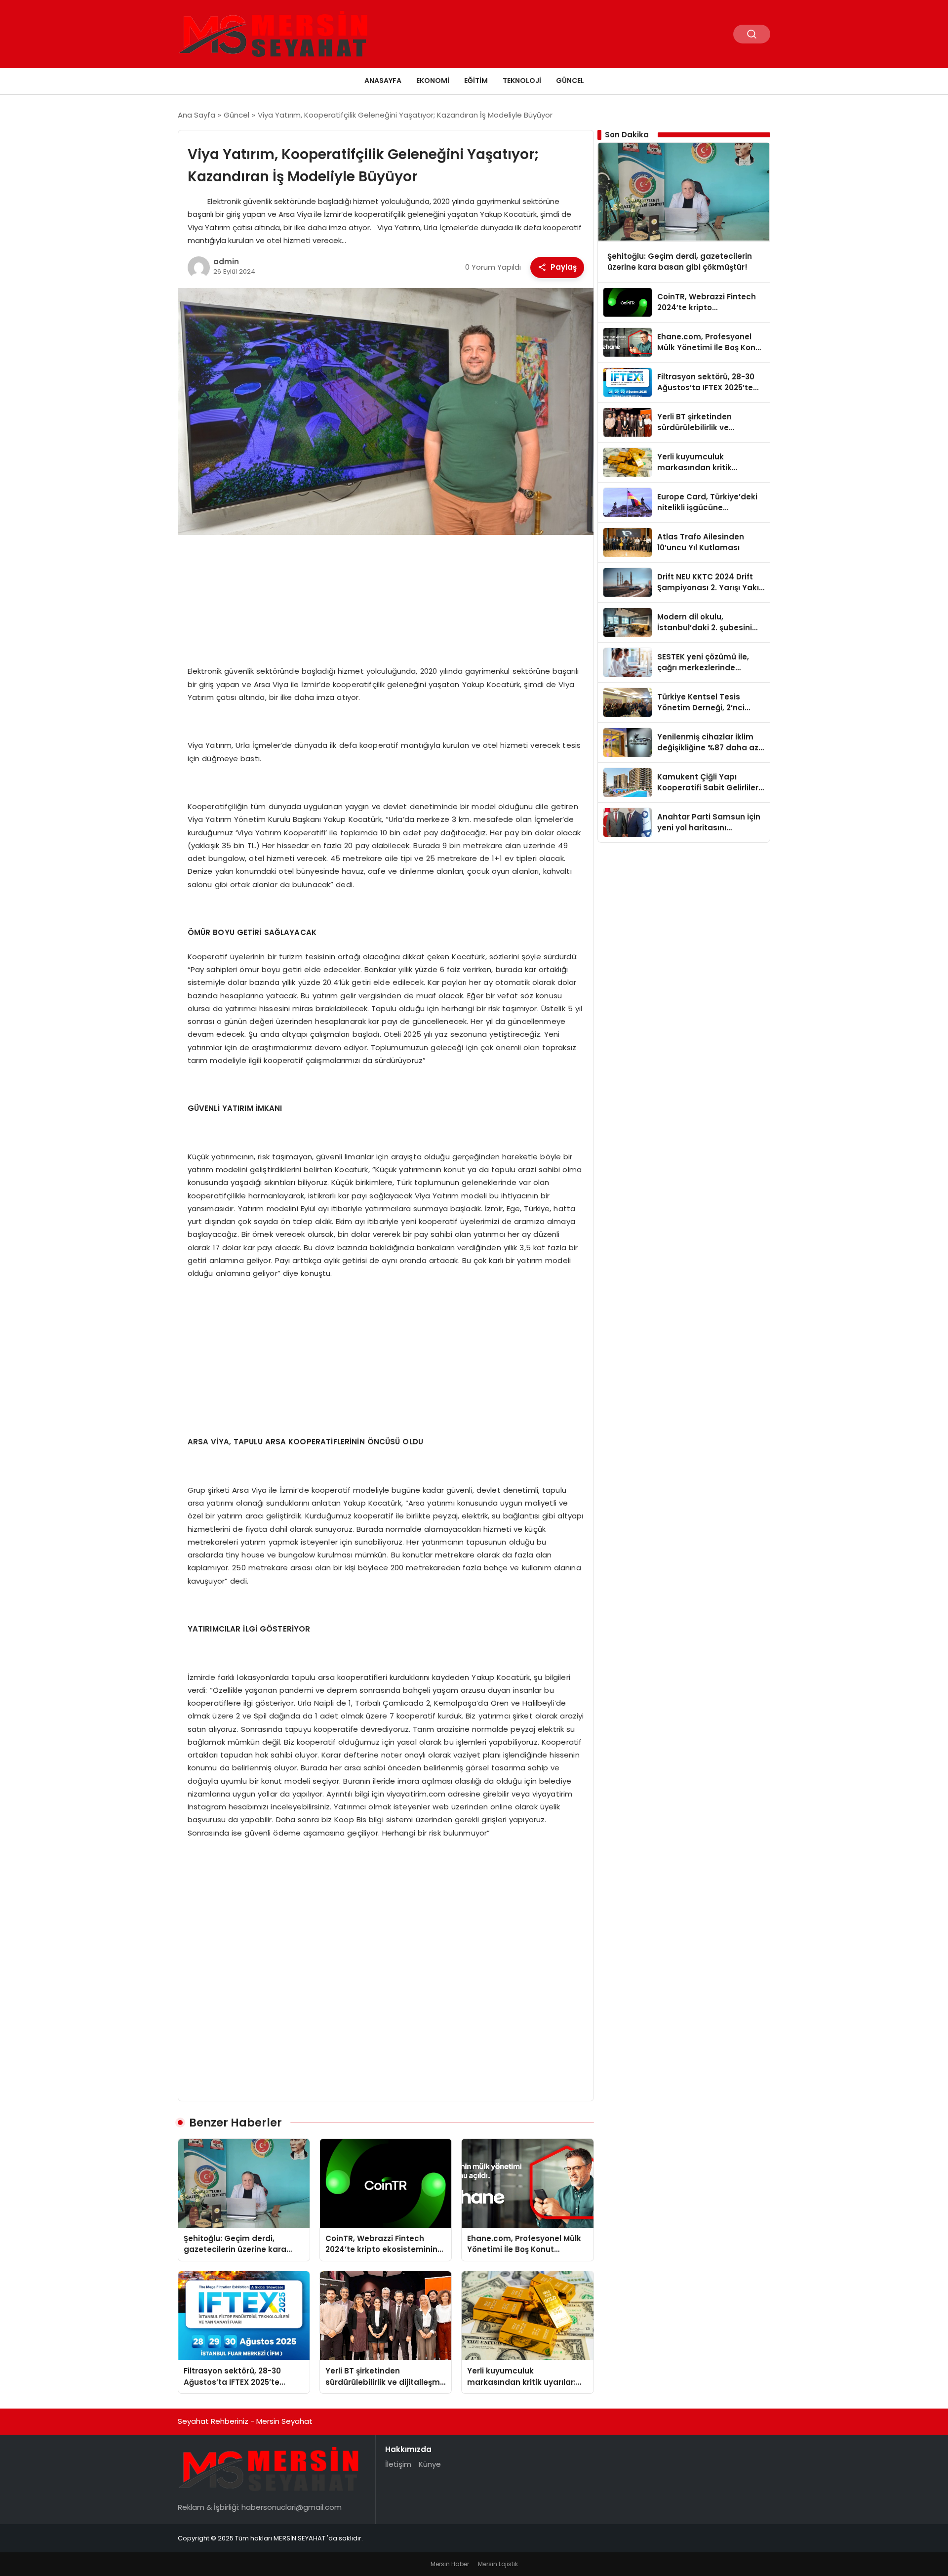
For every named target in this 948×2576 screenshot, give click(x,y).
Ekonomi (433, 81)
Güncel (570, 81)
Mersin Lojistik (498, 2564)
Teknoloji (522, 81)
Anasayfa (383, 81)
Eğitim (476, 81)
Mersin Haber (450, 2564)
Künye (430, 2464)
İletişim (398, 2464)
